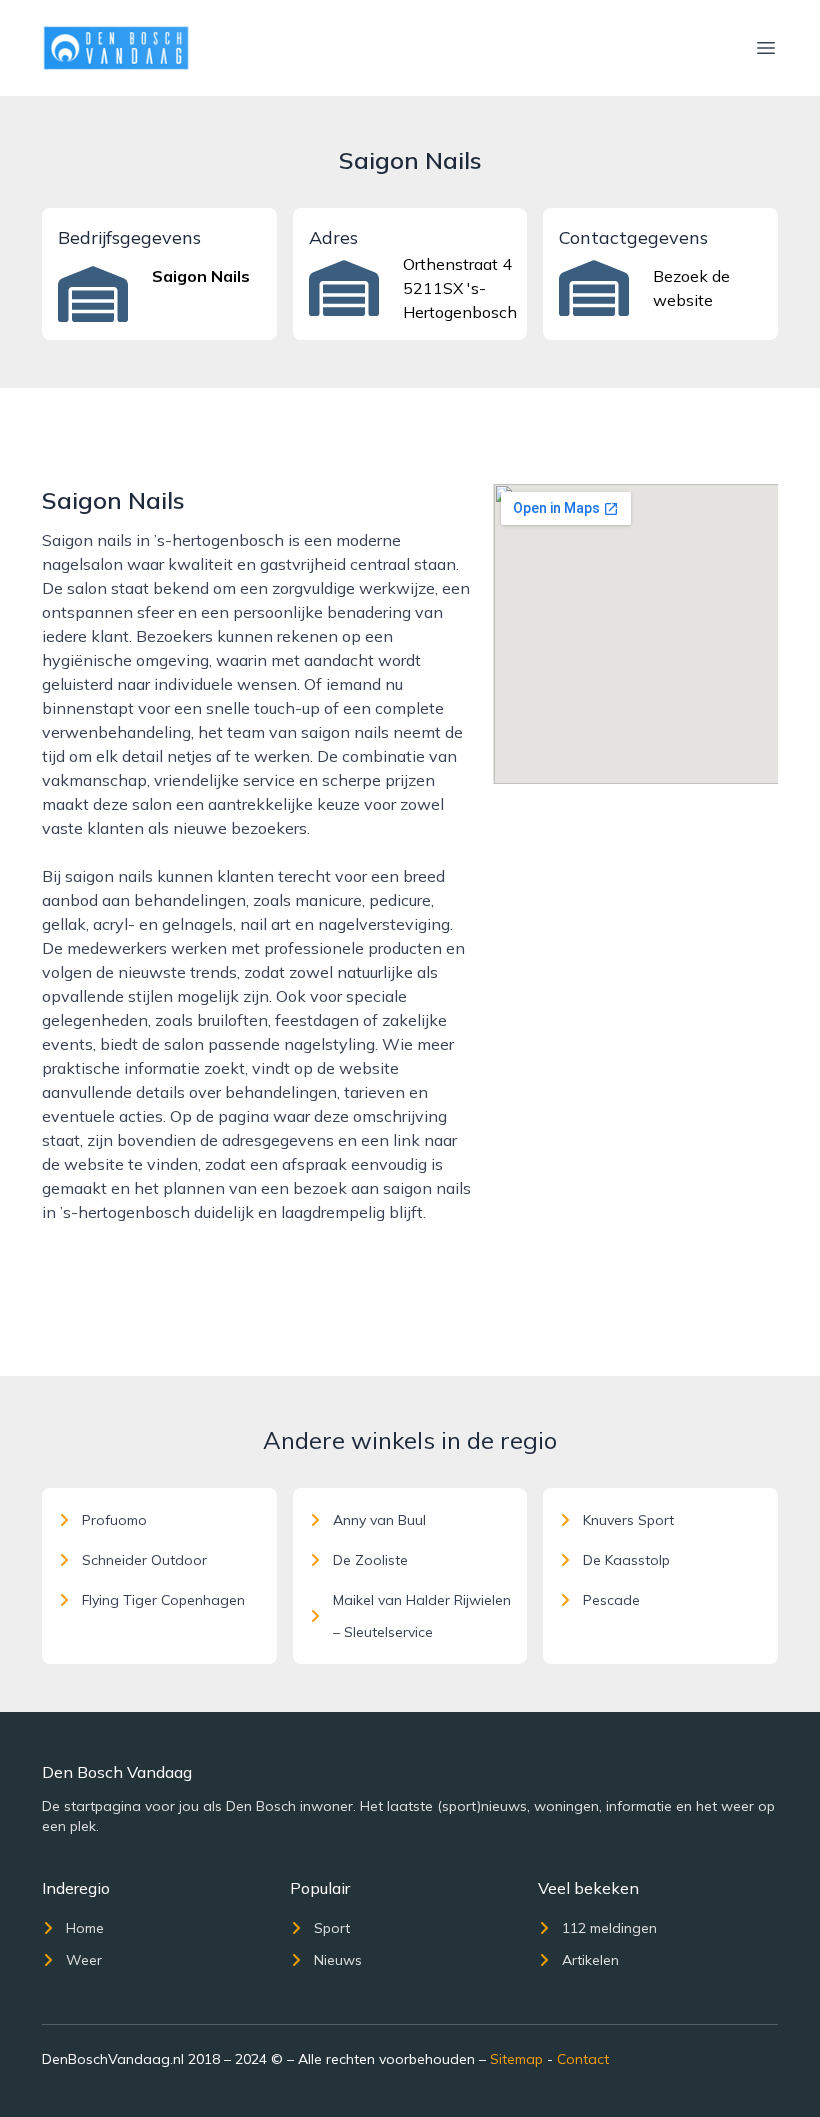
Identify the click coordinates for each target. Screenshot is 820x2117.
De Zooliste (370, 1560)
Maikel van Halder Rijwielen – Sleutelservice (422, 1616)
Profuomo (114, 1520)
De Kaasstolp (626, 1560)
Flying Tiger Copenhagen (163, 1600)
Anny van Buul (379, 1520)
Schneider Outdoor (144, 1560)
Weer (84, 1960)
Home (85, 1928)
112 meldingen (609, 1928)
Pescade (611, 1600)
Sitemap (516, 2059)
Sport (332, 1928)
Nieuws (338, 1960)
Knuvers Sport (628, 1520)
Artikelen (590, 1960)
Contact (583, 2059)
